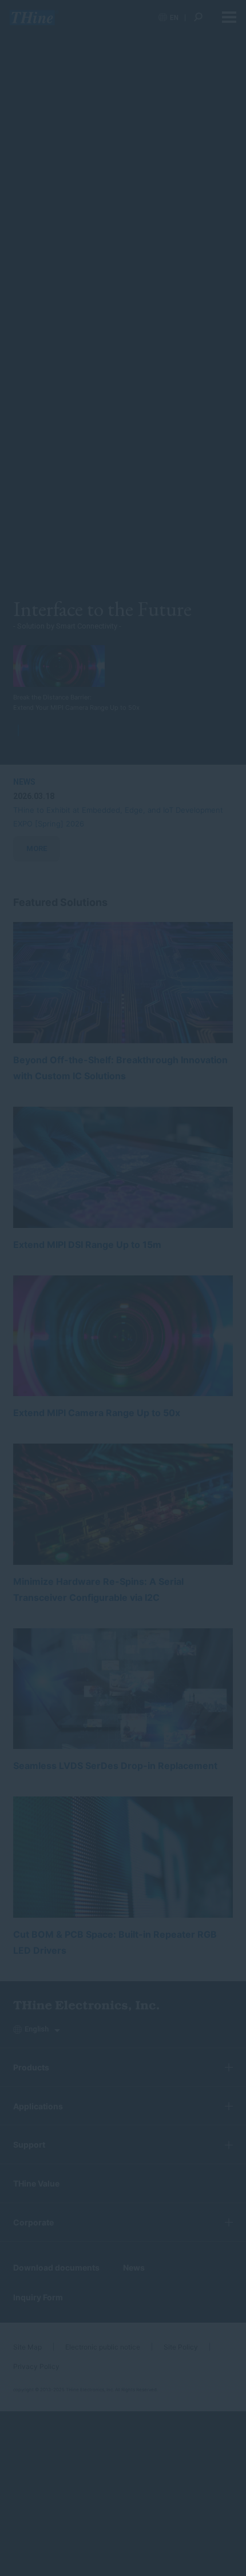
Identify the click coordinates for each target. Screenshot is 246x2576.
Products (31, 2067)
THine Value (36, 2183)
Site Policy (181, 2347)
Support (29, 2144)
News (134, 2267)
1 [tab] (21, 730)
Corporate (33, 2222)
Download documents (56, 2267)
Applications (38, 2106)
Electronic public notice (103, 2347)
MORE (37, 848)
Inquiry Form (38, 2297)
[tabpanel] (81, 679)
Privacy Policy (36, 2366)
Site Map (27, 2347)
